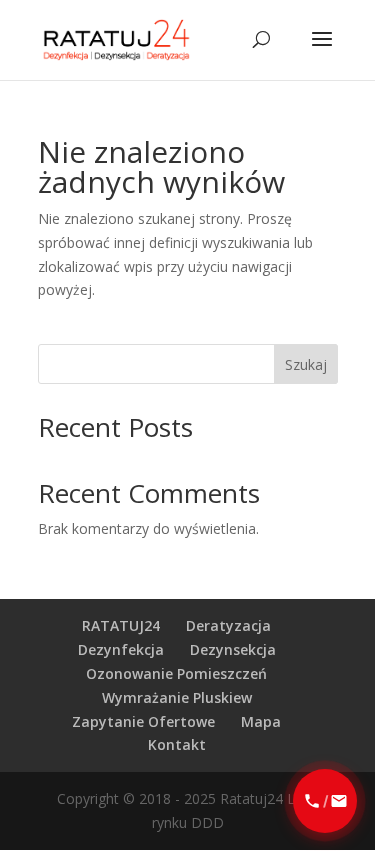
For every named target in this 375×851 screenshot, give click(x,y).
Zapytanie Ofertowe (143, 721)
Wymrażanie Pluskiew (177, 697)
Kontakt (177, 744)
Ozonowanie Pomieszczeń (176, 673)
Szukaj (306, 364)
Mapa (261, 721)
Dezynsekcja (233, 649)
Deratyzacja (228, 625)
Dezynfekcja (121, 649)
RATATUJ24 (121, 625)
